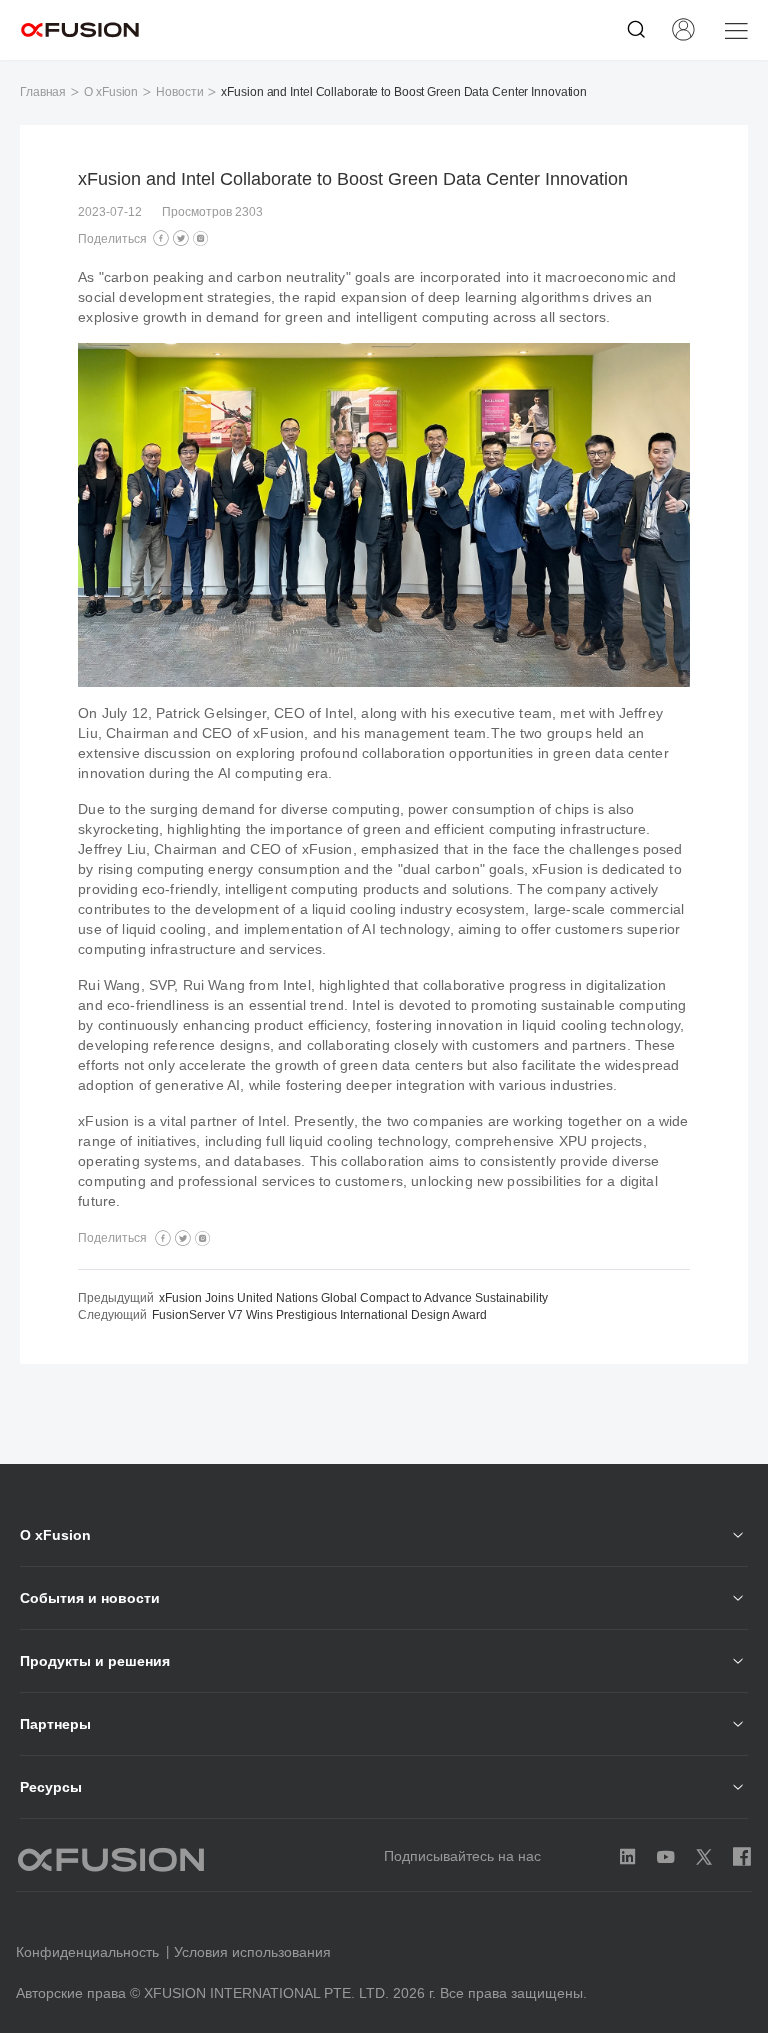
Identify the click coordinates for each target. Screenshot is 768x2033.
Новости (179, 92)
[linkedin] (201, 239)
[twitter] (181, 239)
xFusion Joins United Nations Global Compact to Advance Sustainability (353, 1298)
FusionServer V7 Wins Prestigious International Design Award (319, 1315)
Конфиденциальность (87, 1952)
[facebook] (161, 239)
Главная (43, 92)
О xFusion (111, 92)
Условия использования (252, 1952)
